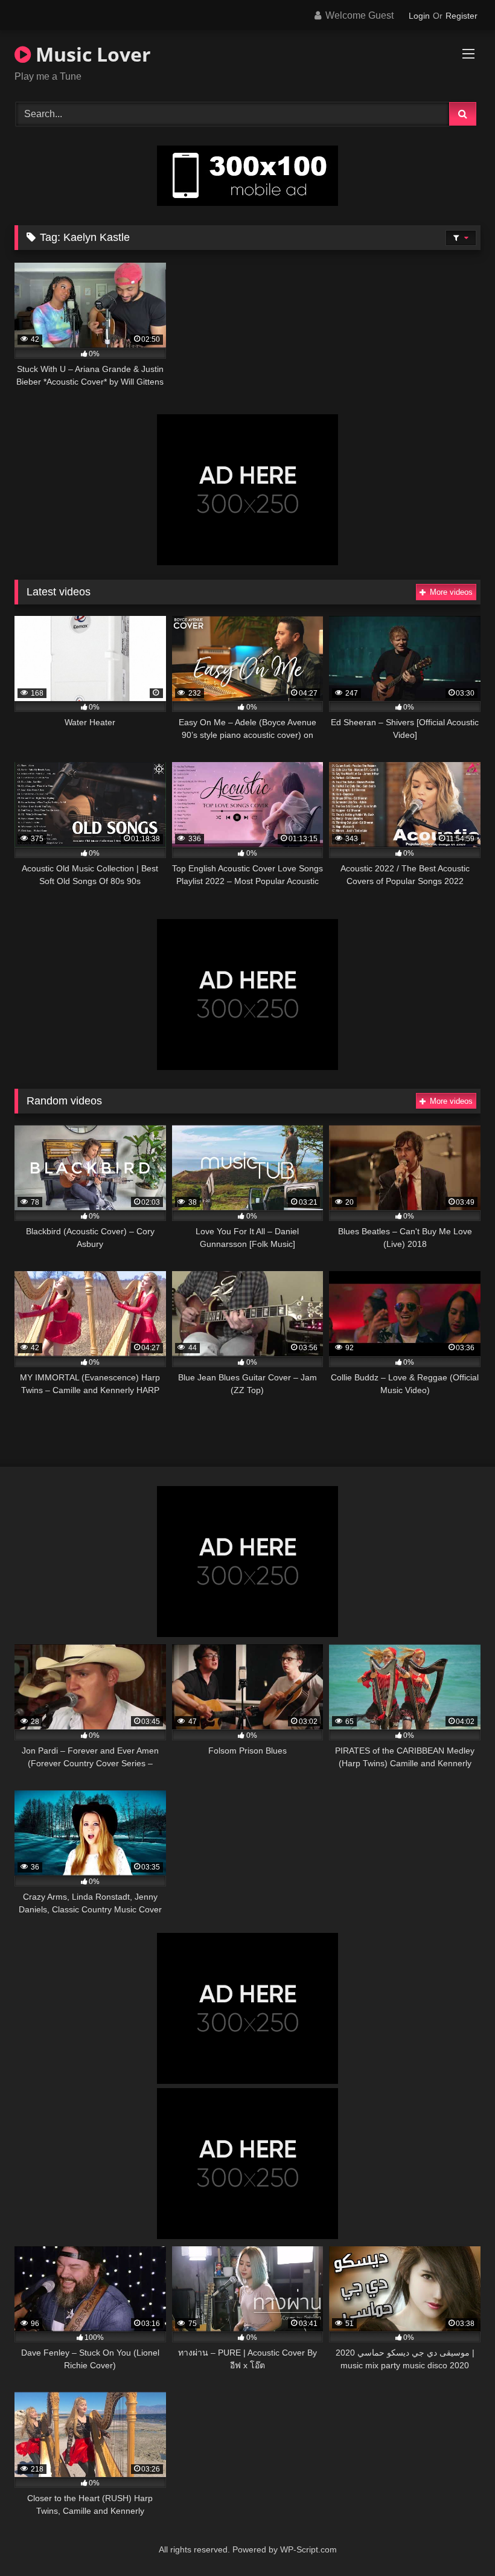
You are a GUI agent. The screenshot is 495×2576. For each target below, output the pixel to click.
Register (461, 16)
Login (419, 16)
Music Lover (91, 54)
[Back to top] (458, 2540)
